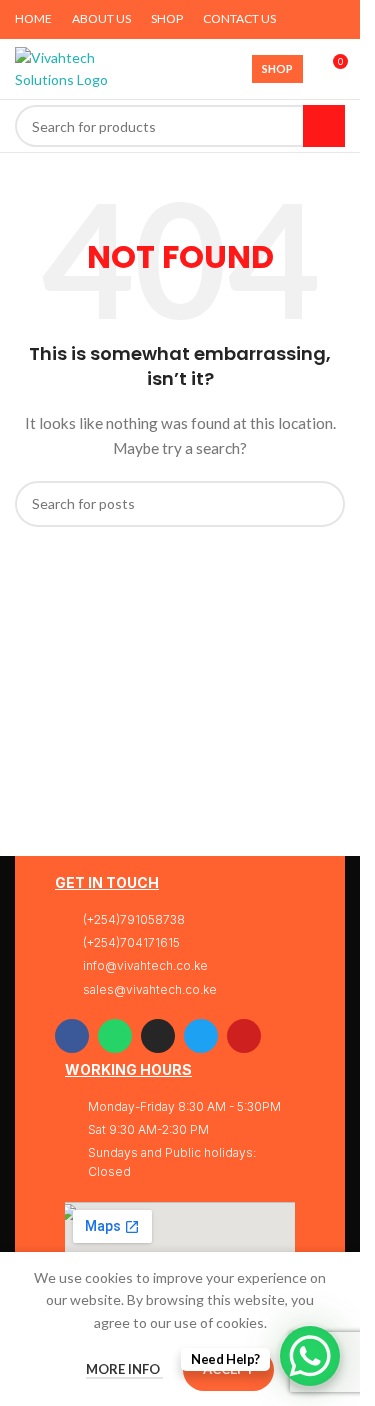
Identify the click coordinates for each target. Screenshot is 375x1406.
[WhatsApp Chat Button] (310, 1356)
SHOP (277, 68)
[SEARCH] (324, 126)
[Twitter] (201, 1036)
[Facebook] (72, 1036)
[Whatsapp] (115, 1036)
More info (124, 1369)
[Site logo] (64, 67)
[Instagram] (158, 1036)
